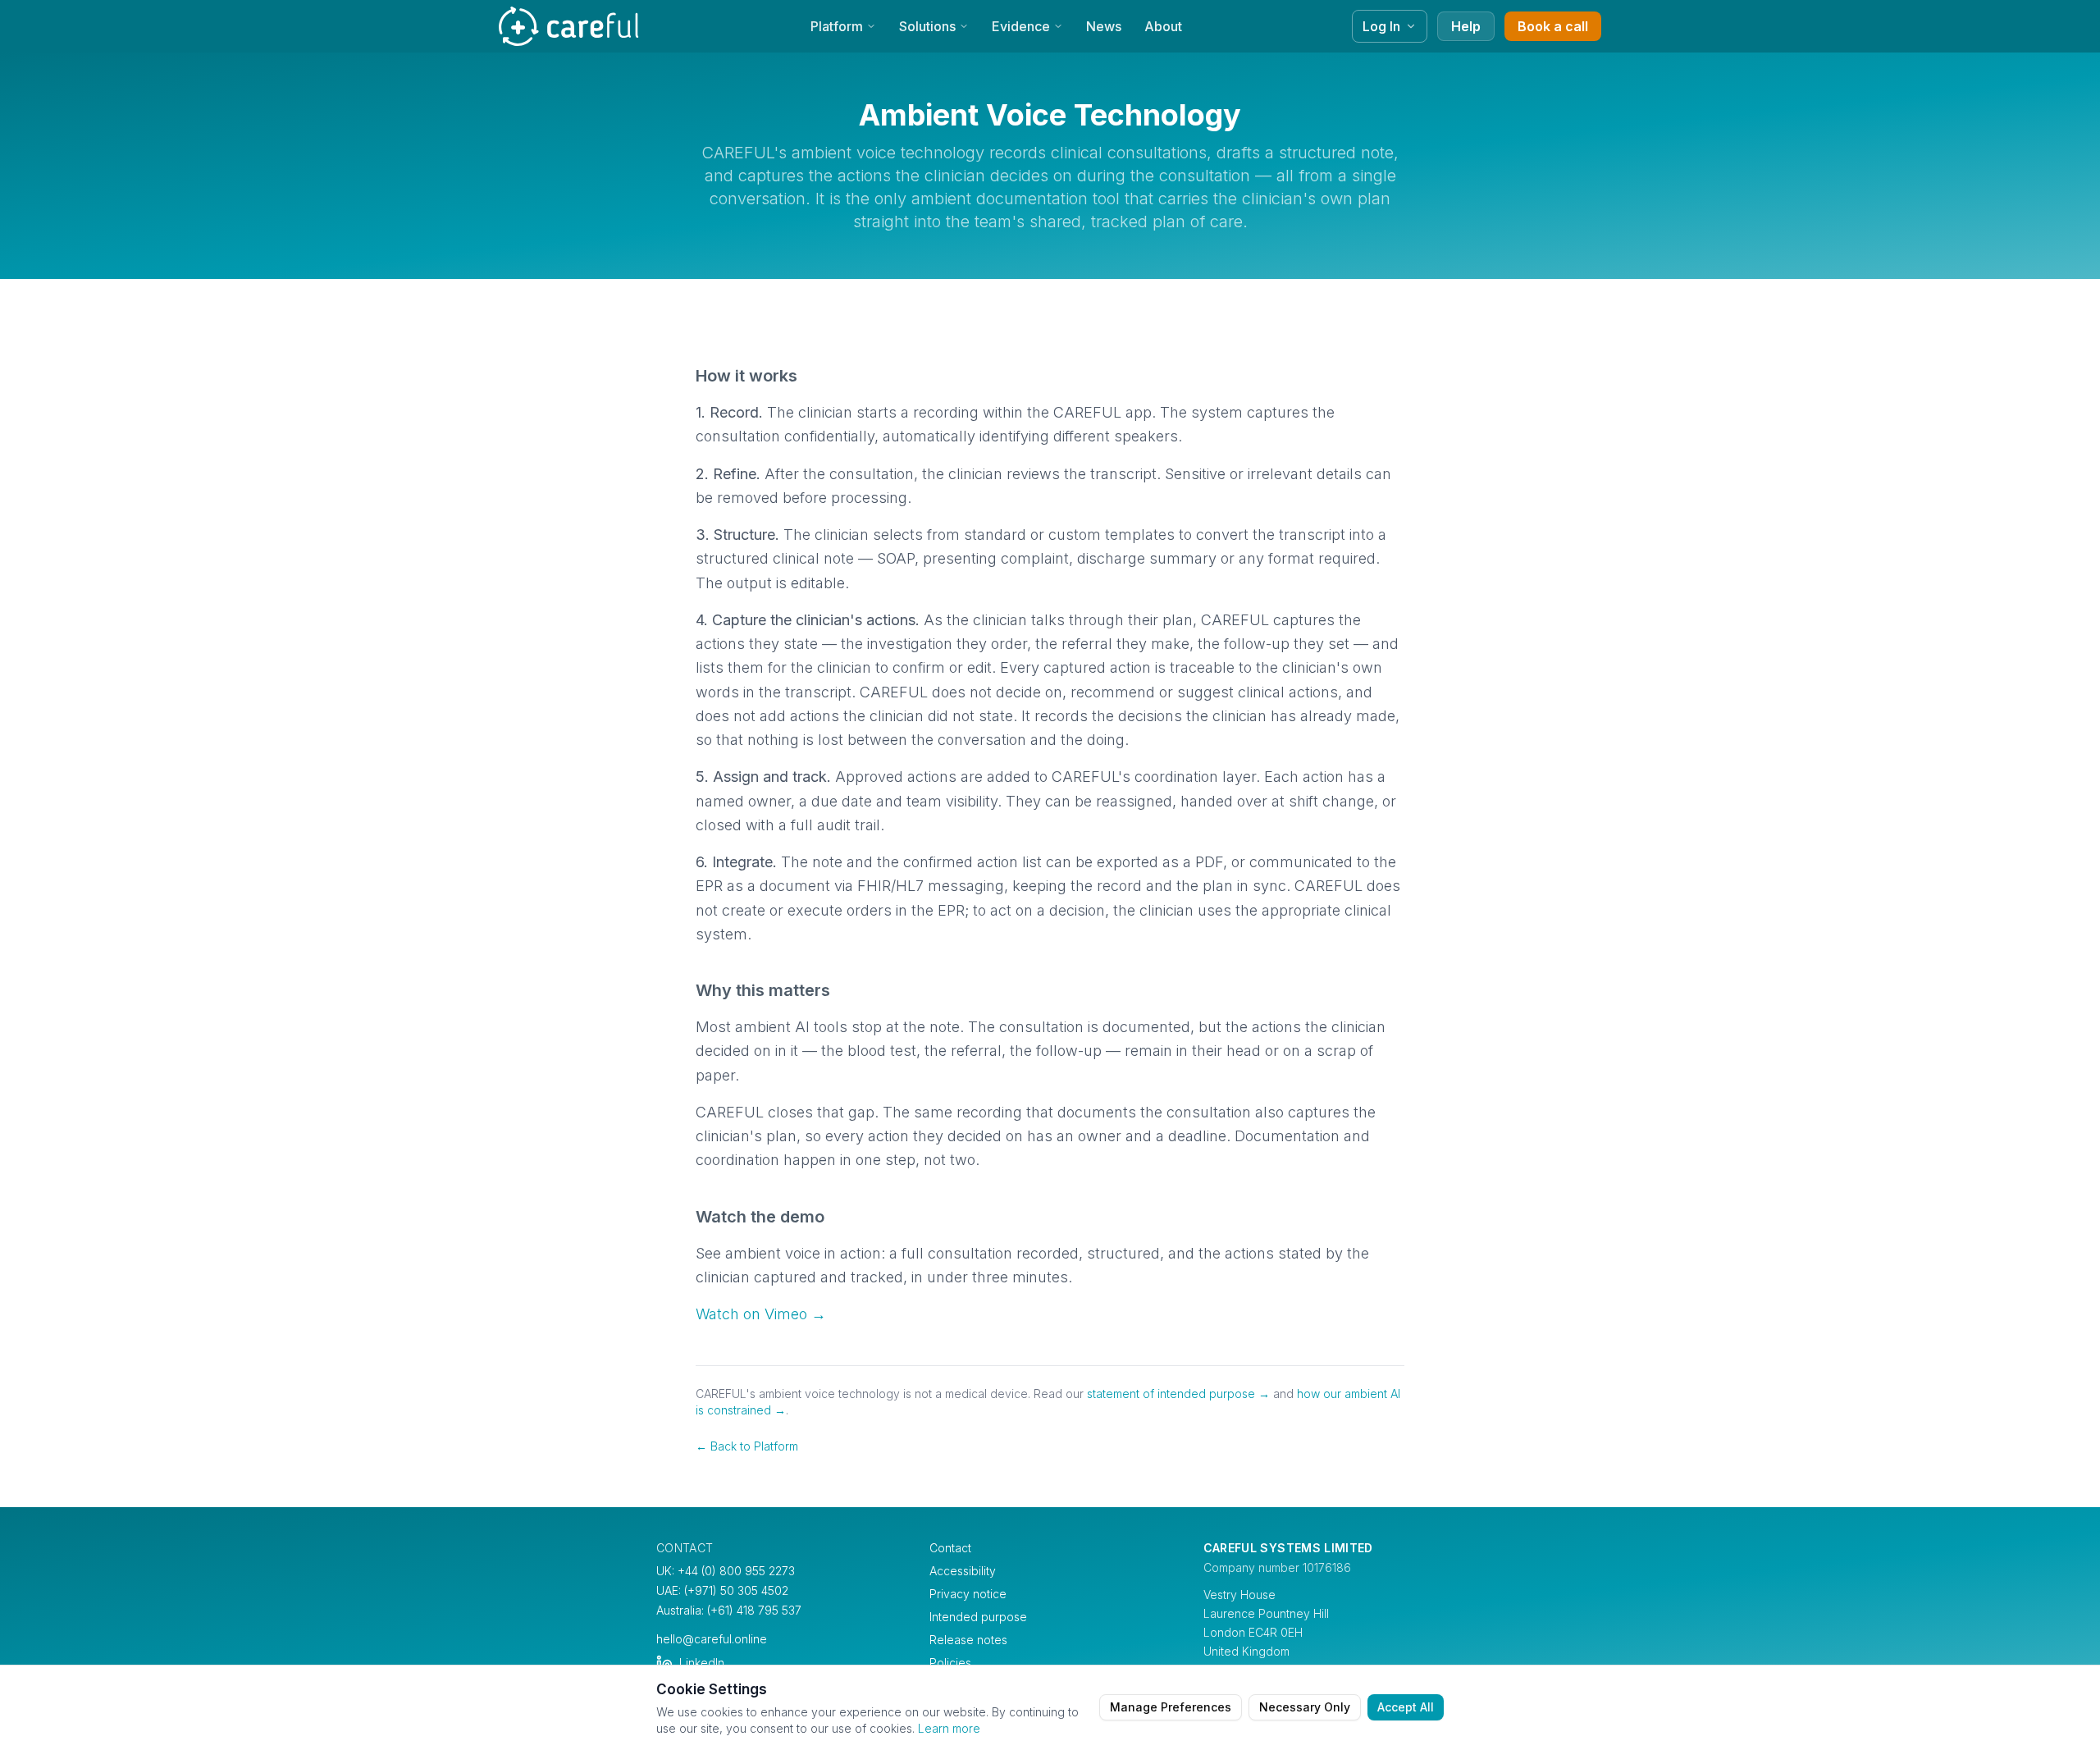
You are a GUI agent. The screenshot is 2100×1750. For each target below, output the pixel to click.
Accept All (1406, 1707)
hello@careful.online (712, 1639)
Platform (837, 26)
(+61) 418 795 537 (754, 1610)
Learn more (949, 1728)
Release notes (968, 1640)
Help (1466, 26)
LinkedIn (702, 1663)
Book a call (1553, 26)
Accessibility (963, 1571)
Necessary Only (1305, 1707)
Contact (950, 1548)
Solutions (927, 26)
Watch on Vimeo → (761, 1314)
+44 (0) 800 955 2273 (736, 1571)
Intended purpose (978, 1617)
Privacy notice (968, 1594)
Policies (950, 1663)
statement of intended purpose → (1178, 1394)
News (1104, 26)
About (1163, 26)
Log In (1381, 26)
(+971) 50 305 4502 (736, 1590)
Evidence (1021, 26)
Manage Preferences (1171, 1707)
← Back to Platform (747, 1446)
